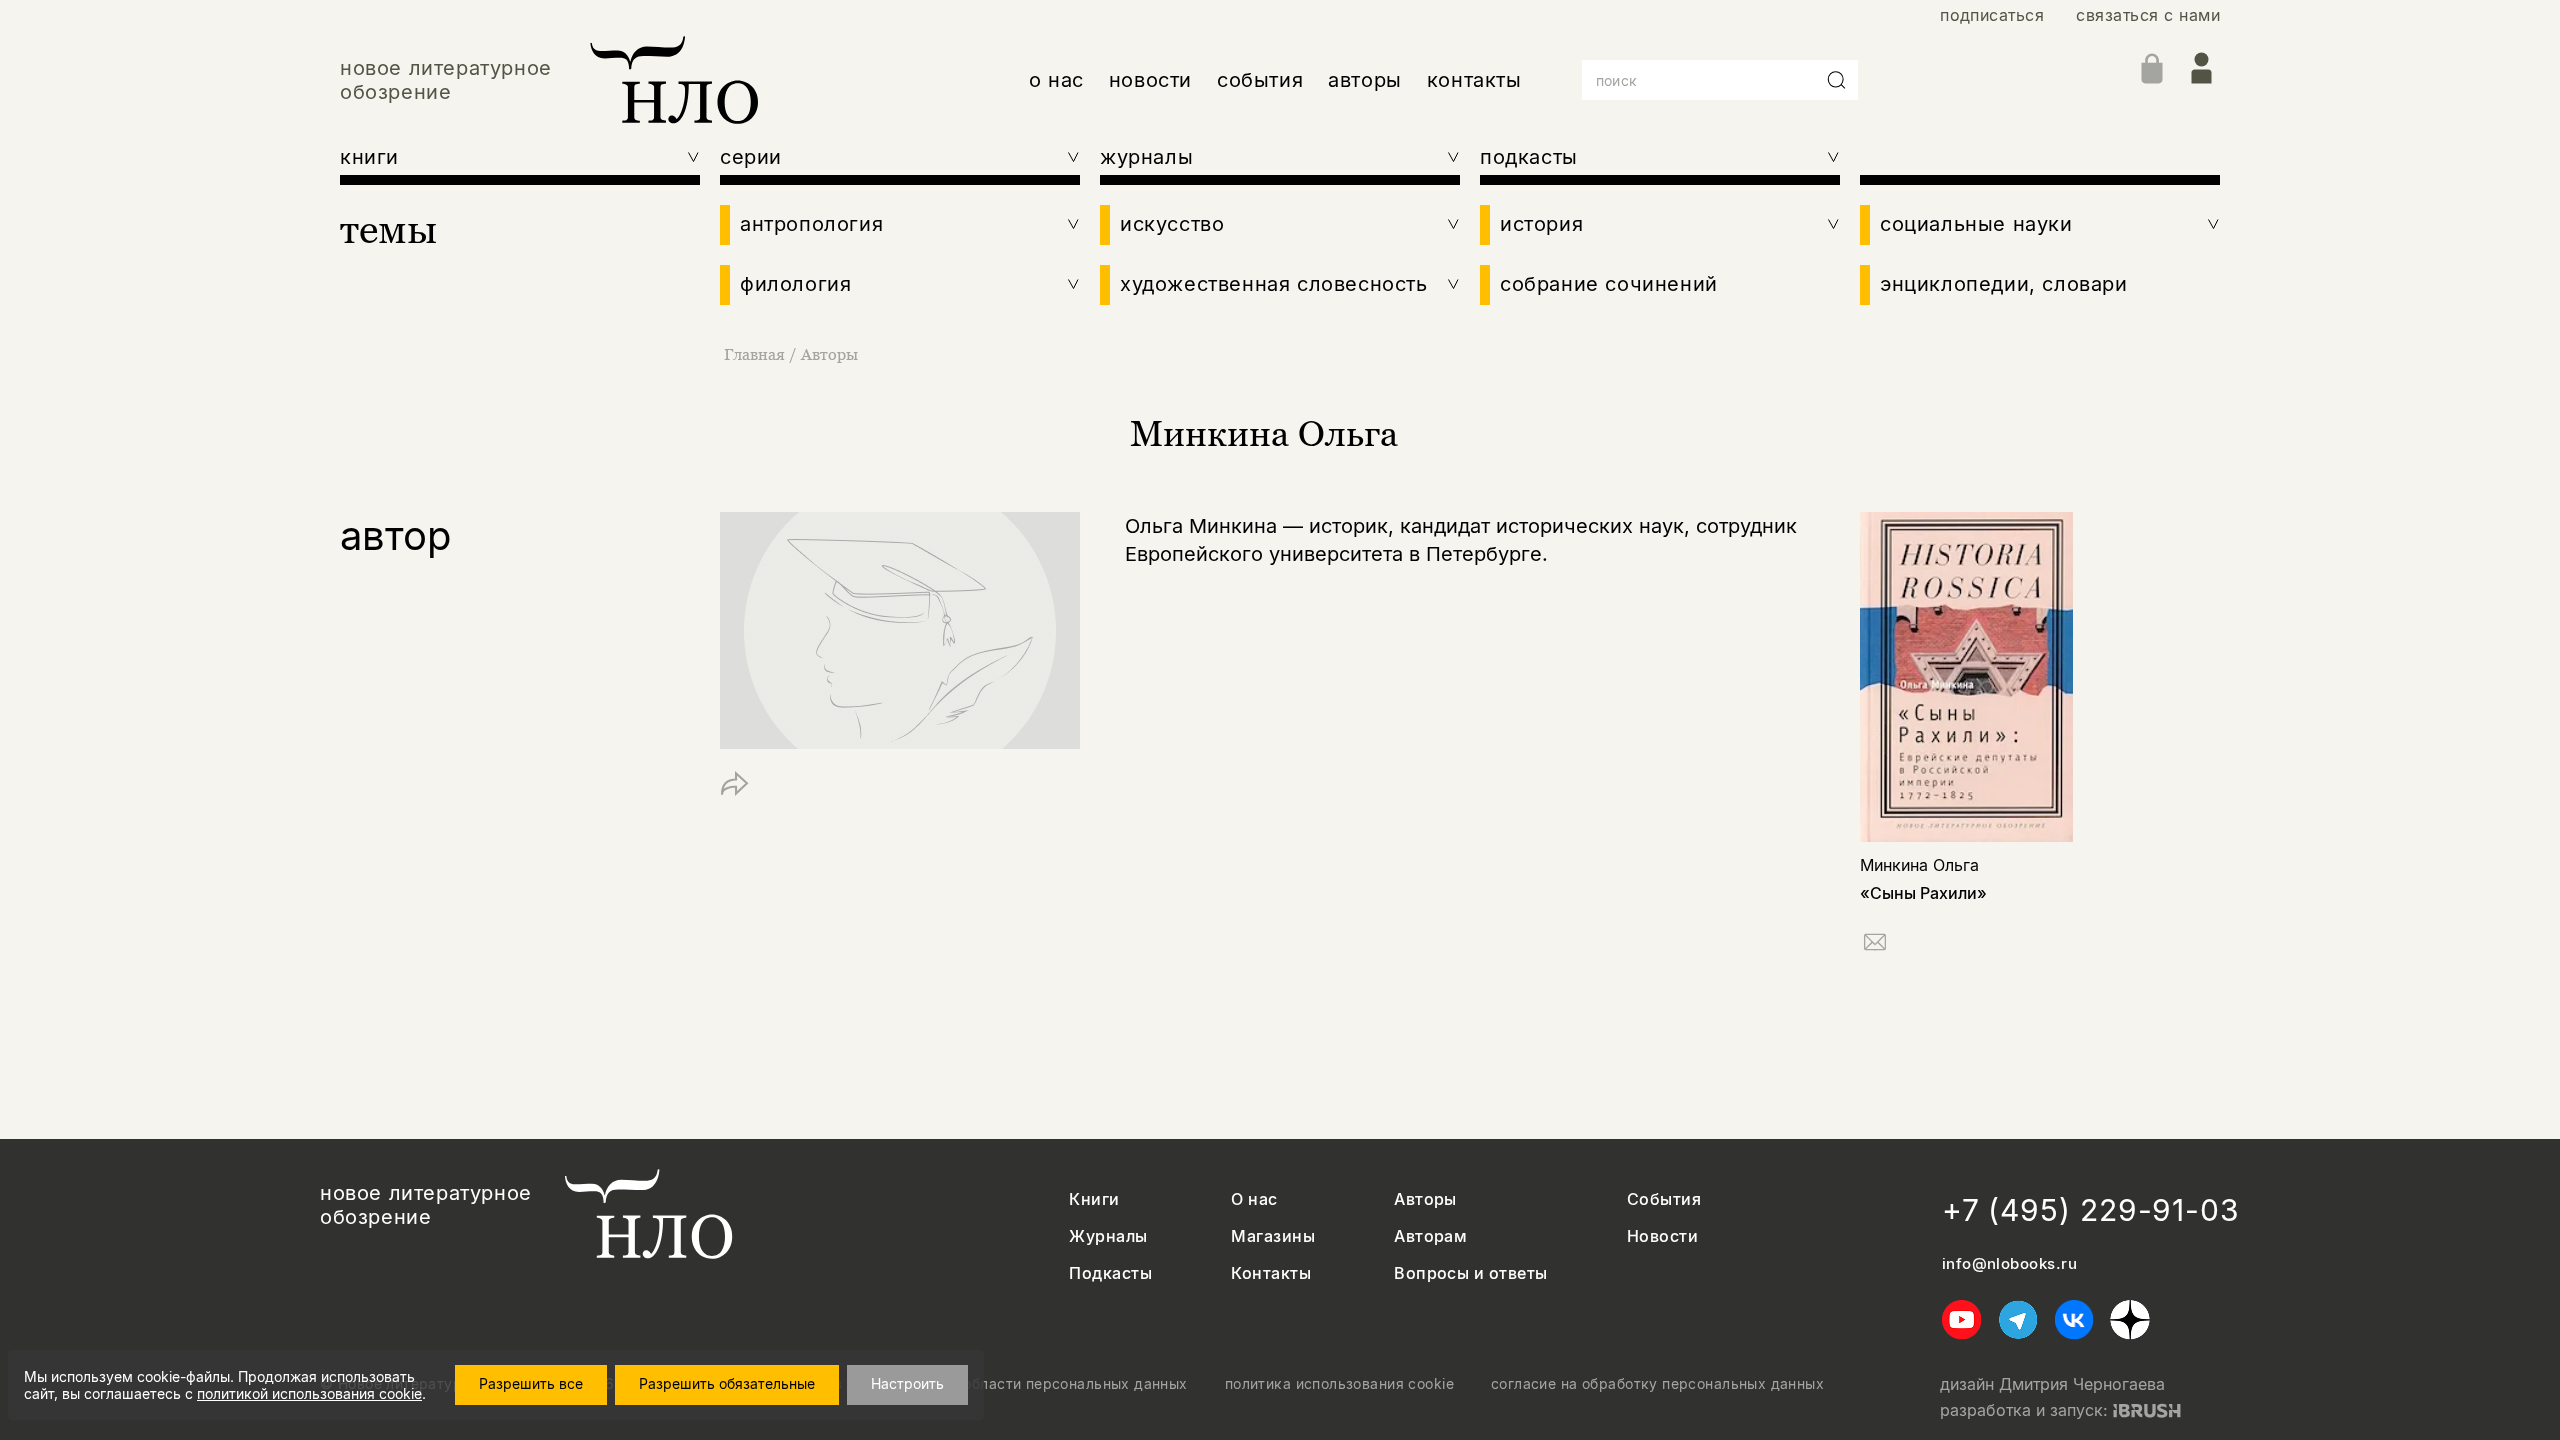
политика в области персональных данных (1034, 1384)
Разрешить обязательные (727, 1383)
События (1664, 1199)
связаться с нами (2148, 15)
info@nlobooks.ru (2009, 1264)
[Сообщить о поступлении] (1875, 945)
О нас (1254, 1199)
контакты (1474, 80)
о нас (1056, 80)
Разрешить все (531, 1383)
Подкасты (1110, 1273)
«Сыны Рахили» (1923, 893)
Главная (754, 354)
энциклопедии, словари (2004, 284)
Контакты (1271, 1273)
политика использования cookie (1339, 1384)
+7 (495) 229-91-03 (2091, 1210)
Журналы (1108, 1236)
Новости (1662, 1236)
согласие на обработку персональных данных (1657, 1384)
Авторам (1430, 1236)
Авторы (829, 354)
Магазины (1273, 1236)
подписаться (1992, 15)
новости (1150, 80)
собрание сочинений (1609, 284)
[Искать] (1837, 80)
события (1260, 80)
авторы (1365, 80)
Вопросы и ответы (1471, 1273)
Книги (1094, 1199)
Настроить (907, 1383)
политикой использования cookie (309, 1393)
